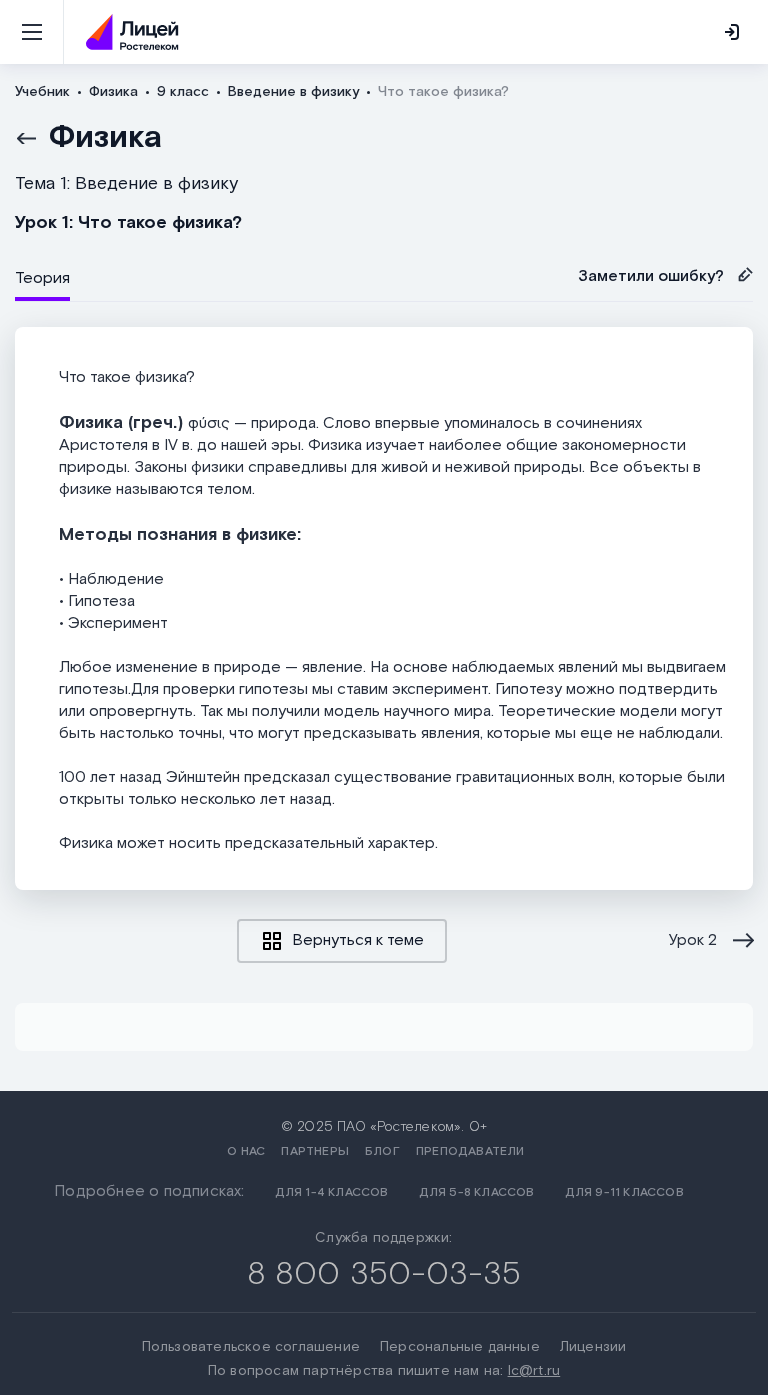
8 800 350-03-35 (384, 1274)
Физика (105, 138)
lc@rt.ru (534, 1371)
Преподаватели (470, 1151)
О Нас (246, 1151)
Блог (382, 1151)
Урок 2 (693, 941)
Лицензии (593, 1347)
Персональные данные (460, 1347)
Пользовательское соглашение (251, 1347)
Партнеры (315, 1151)
